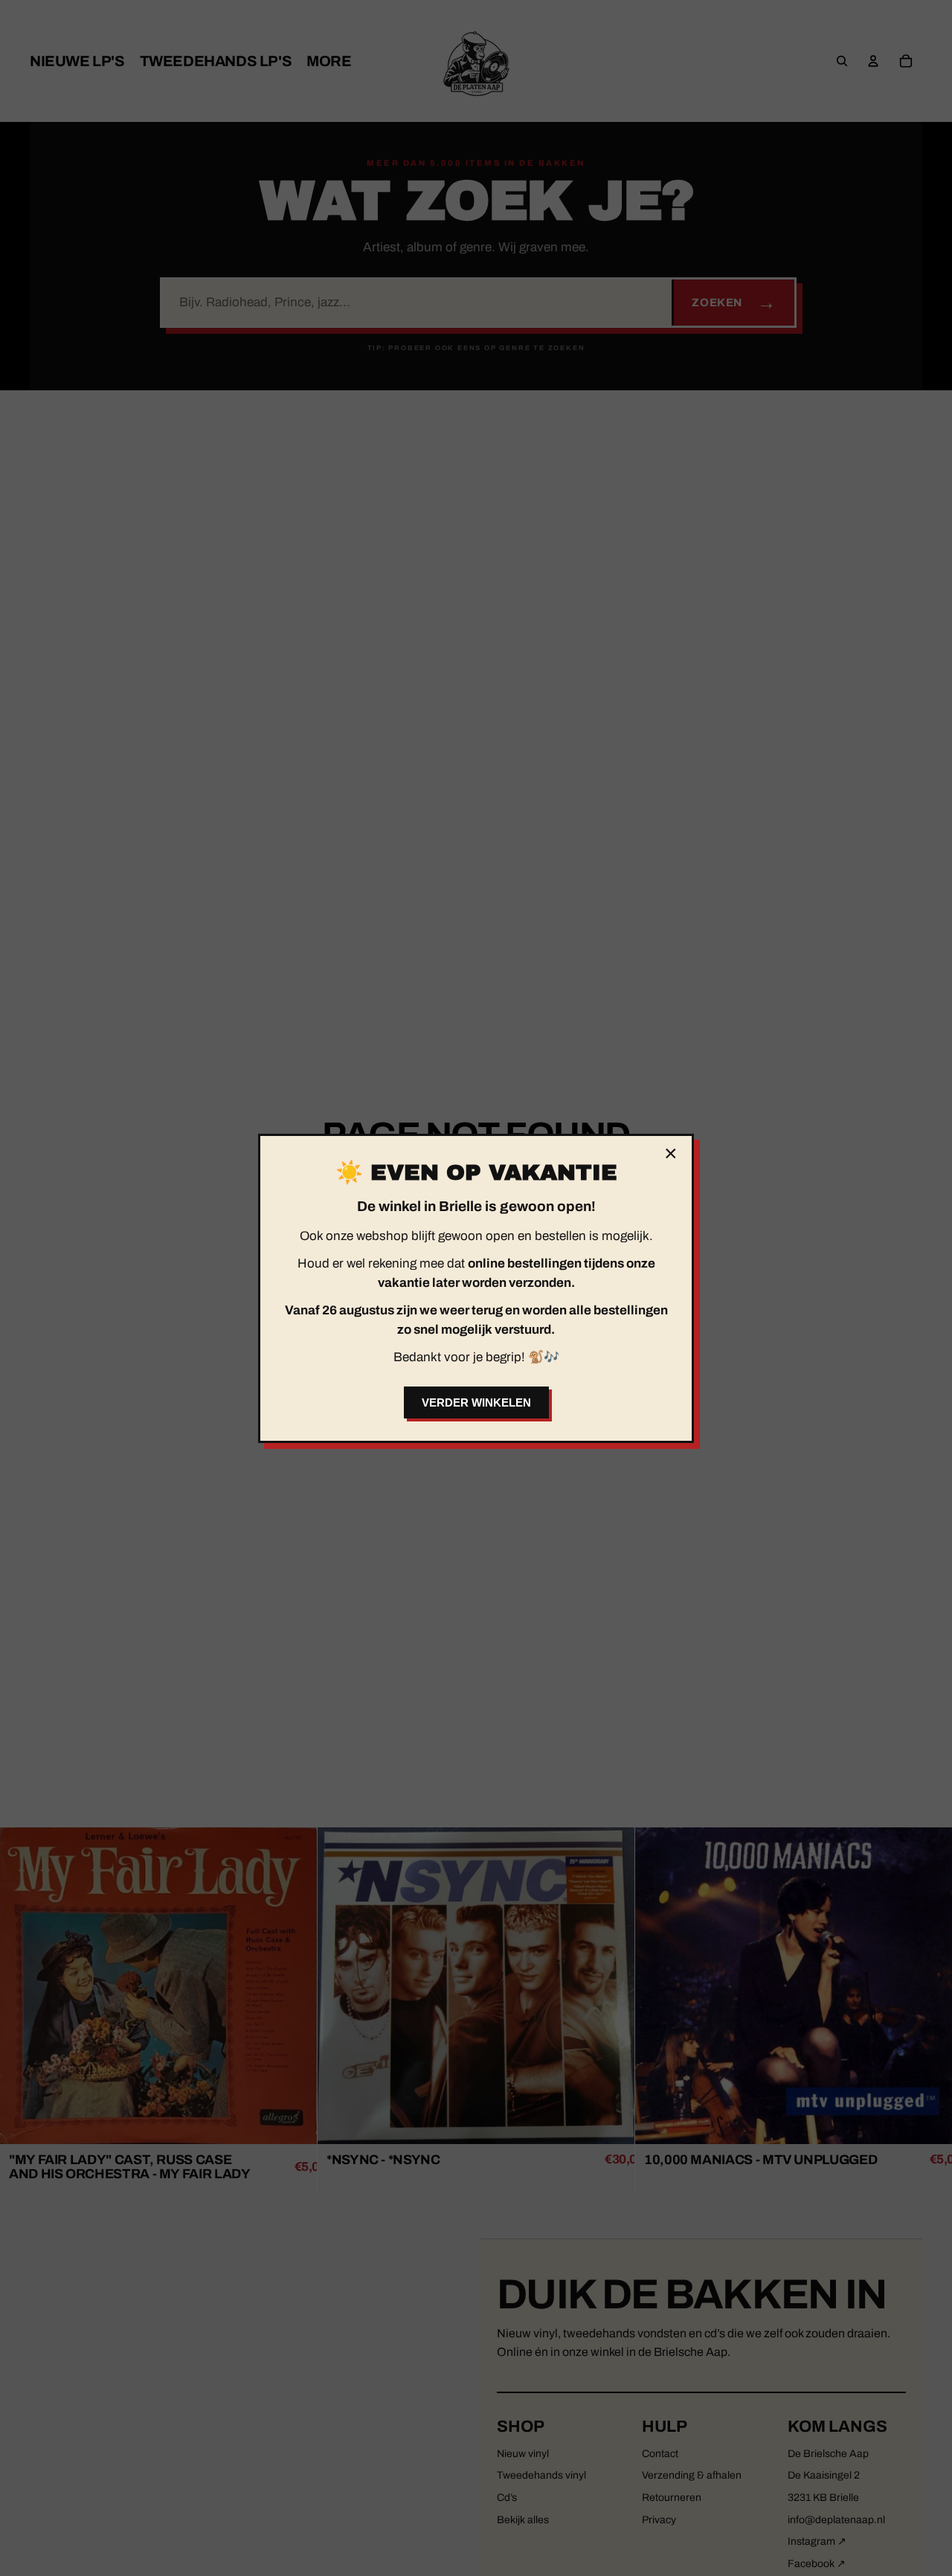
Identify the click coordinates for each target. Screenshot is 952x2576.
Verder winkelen (476, 1402)
